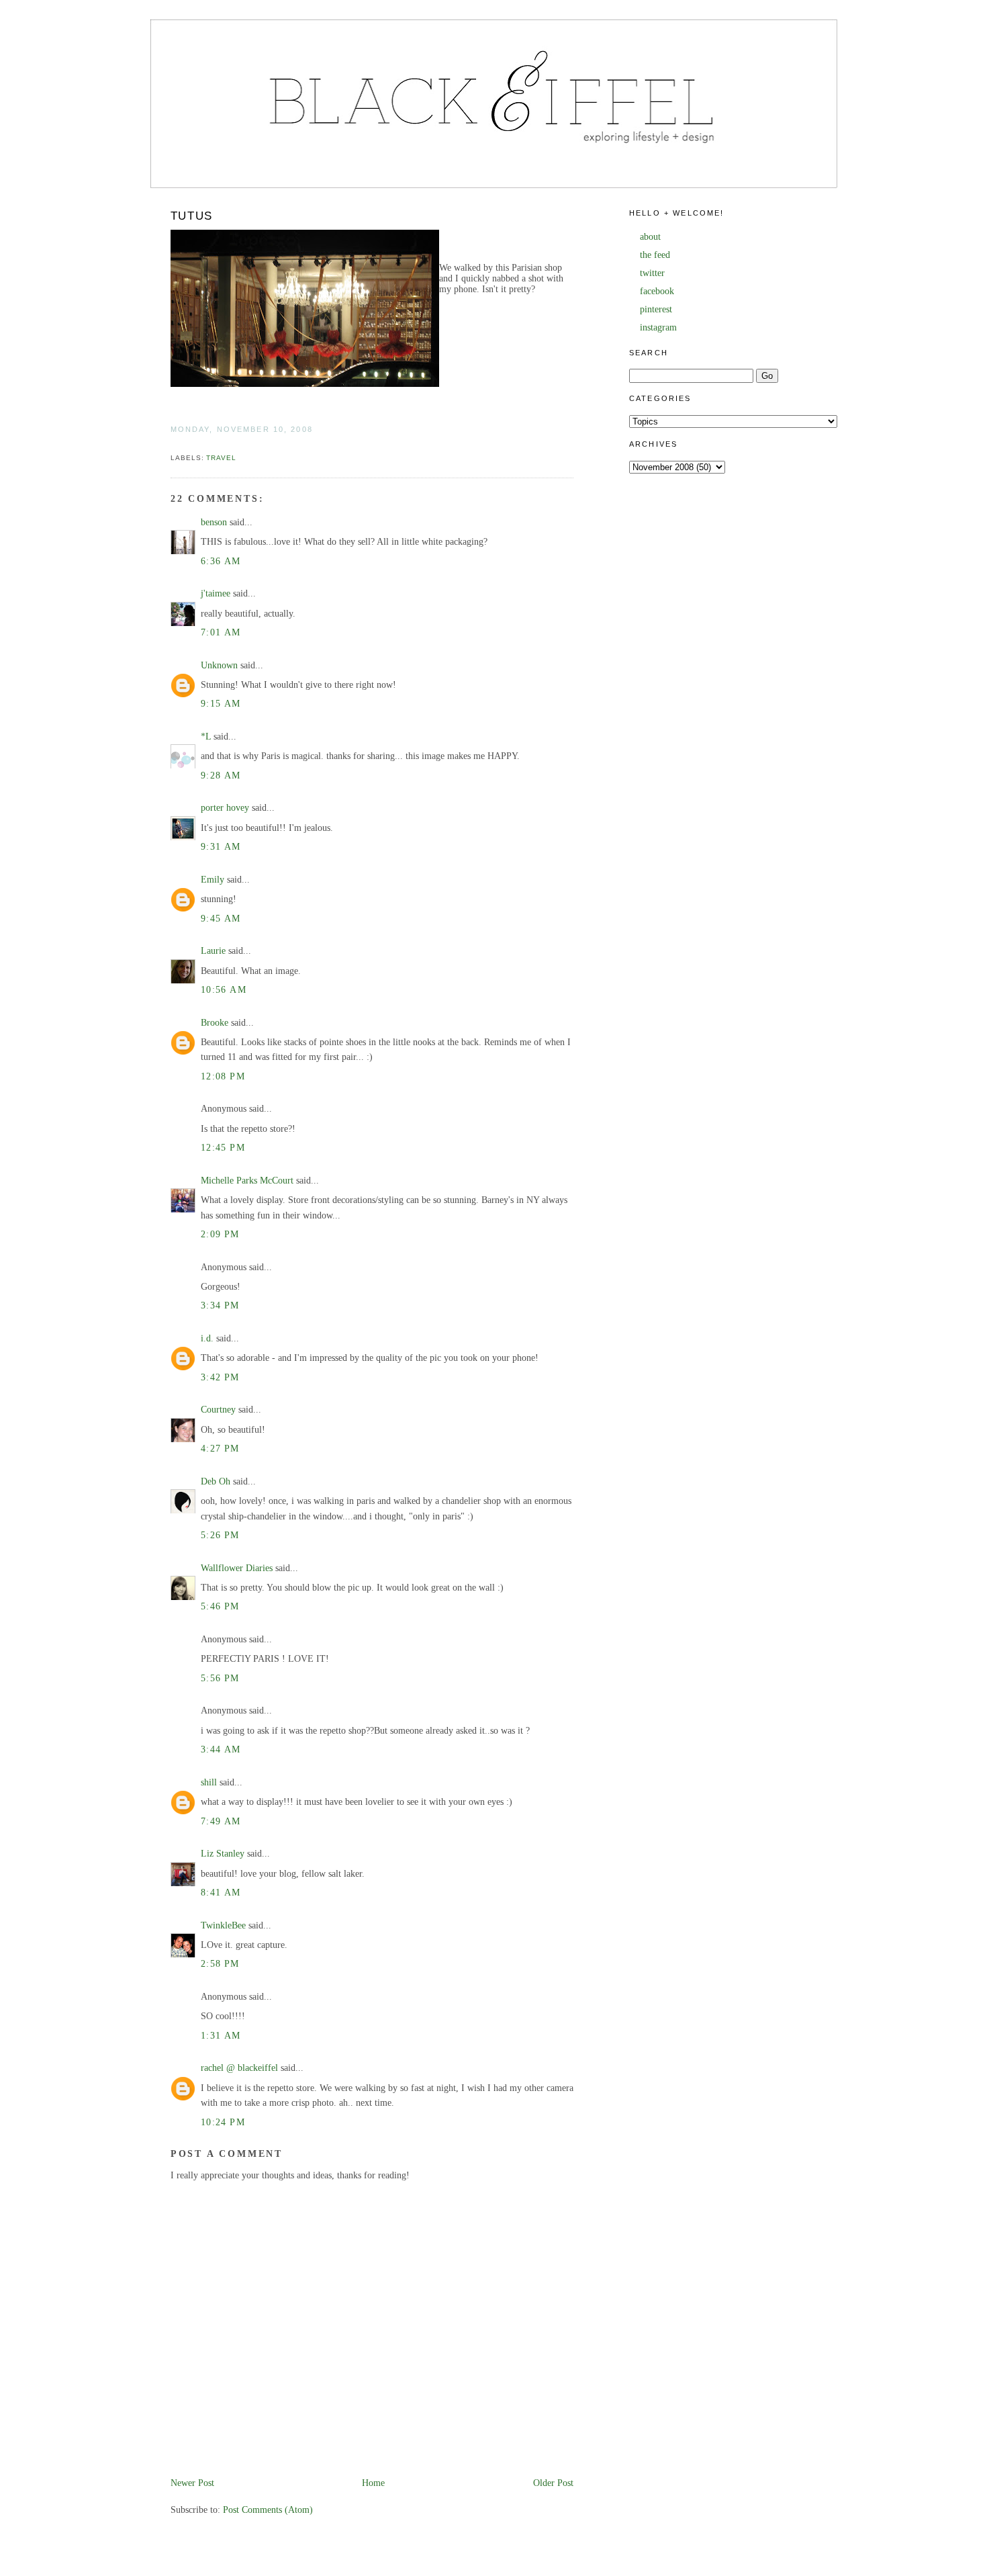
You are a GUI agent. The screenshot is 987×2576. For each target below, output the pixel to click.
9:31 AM (221, 847)
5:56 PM (220, 1678)
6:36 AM (221, 561)
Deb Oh (216, 1481)
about (650, 237)
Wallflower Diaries (238, 1568)
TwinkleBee (223, 1925)
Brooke (215, 1023)
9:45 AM (221, 919)
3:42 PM (220, 1377)
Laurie (213, 951)
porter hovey (225, 808)
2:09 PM (220, 1234)
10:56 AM (224, 990)
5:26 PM (220, 1535)
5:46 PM (220, 1606)
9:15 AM (221, 704)
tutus (192, 216)
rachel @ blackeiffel (239, 2068)
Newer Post (192, 2483)
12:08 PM (223, 1076)
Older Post (553, 2483)
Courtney (218, 1410)
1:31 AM (221, 2036)
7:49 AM (221, 1821)
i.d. (207, 1338)
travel (221, 458)
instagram (658, 327)
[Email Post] (172, 444)
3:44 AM (221, 1749)
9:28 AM (221, 775)
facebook (657, 291)
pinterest (656, 309)
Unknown (219, 665)
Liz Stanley (223, 1854)
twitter (652, 273)
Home (373, 2483)
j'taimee (216, 593)
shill (209, 1782)
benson (214, 522)
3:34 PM (220, 1305)
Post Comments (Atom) (268, 2510)
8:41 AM (221, 1893)
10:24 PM (223, 2122)
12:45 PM (223, 1148)
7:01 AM (221, 632)
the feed (655, 255)
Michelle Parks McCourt (247, 1181)
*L (206, 737)
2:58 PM (220, 1964)
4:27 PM (220, 1449)
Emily (213, 880)
